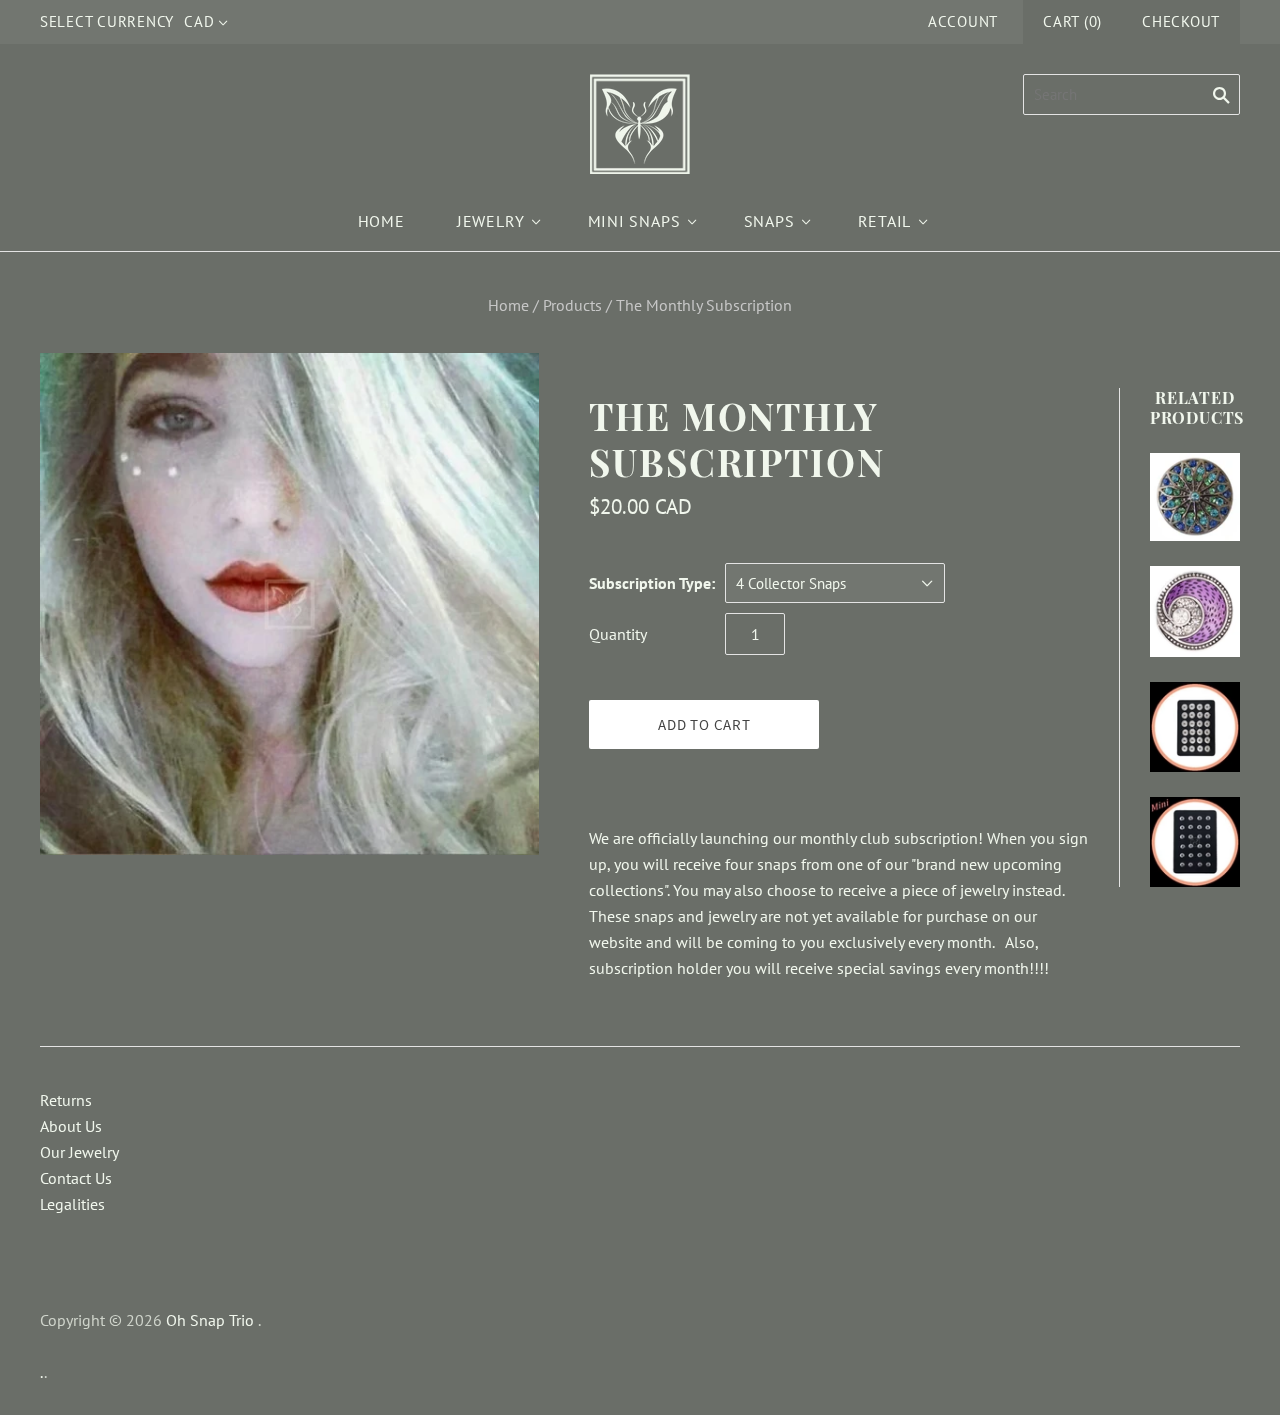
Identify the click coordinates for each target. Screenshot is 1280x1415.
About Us (71, 1126)
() (1072, 21)
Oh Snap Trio (210, 1320)
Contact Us (76, 1178)
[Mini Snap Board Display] (1195, 842)
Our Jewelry (79, 1152)
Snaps (769, 221)
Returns (66, 1100)
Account (963, 21)
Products (572, 305)
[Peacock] (1195, 497)
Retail (885, 221)
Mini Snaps (634, 221)
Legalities (72, 1204)
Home (381, 221)
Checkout (1181, 21)
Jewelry (491, 221)
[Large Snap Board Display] (1195, 727)
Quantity (618, 634)
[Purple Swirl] (1195, 611)
